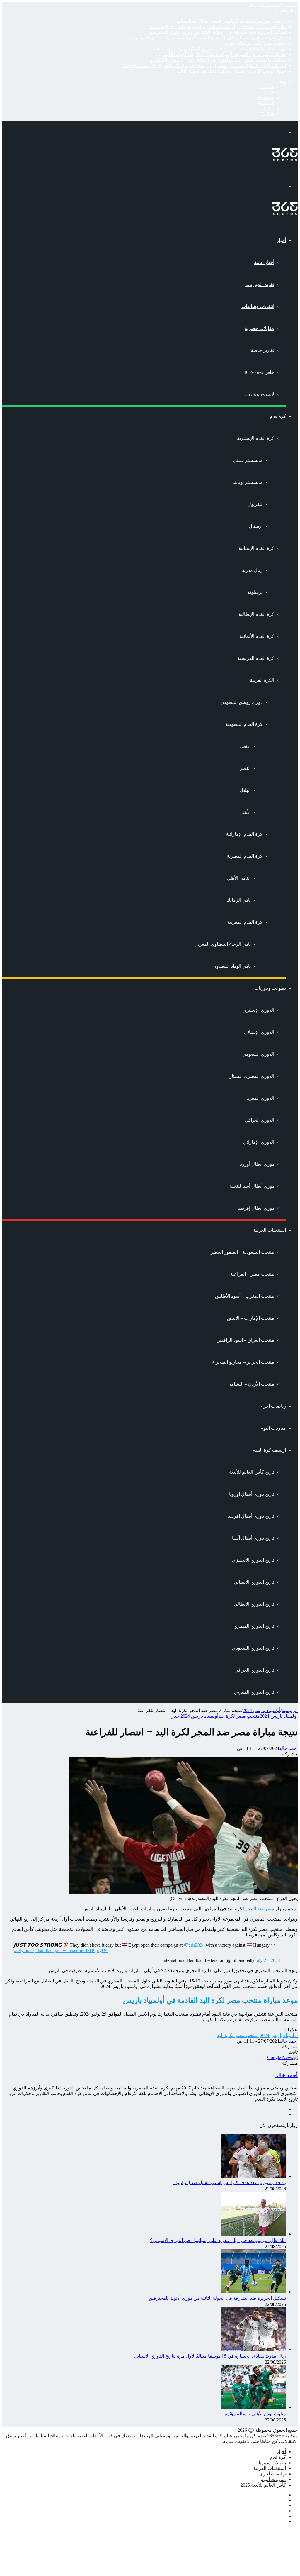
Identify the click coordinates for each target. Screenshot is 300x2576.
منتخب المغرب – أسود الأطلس (245, 1296)
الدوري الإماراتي (259, 1142)
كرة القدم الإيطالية (256, 614)
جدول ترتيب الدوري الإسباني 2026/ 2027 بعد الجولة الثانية (231, 71)
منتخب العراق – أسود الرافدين (245, 1340)
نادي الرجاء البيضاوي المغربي (223, 944)
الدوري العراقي (259, 1120)
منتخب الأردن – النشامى (251, 1384)
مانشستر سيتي (248, 460)
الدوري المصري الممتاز (252, 1076)
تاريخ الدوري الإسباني (254, 1582)
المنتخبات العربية (270, 1230)
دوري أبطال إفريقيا (256, 1208)
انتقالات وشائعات (258, 306)
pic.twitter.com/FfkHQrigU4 (81, 1950)
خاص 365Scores (259, 372)
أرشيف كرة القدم (269, 1450)
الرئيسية (290, 1710)
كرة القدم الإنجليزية (256, 438)
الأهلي (245, 812)
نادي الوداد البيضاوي (232, 966)
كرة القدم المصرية (245, 856)
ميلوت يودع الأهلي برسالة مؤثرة (255, 43)
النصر (245, 768)
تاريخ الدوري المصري (254, 1626)
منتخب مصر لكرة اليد (239, 1716)
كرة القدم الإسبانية (256, 548)
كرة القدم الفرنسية (256, 658)
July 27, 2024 (267, 1960)
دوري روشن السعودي (241, 702)
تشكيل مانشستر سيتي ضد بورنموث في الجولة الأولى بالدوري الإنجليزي (218, 60)
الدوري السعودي (258, 1054)
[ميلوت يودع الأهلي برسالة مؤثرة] (254, 2407)
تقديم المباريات (260, 284)
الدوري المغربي (259, 1098)
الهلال (245, 790)
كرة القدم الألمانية (257, 636)
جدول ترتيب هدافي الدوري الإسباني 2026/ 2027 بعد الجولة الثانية (225, 54)
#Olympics (24, 1950)
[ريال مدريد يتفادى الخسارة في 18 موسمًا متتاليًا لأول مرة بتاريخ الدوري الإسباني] (254, 2349)
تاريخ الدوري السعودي (253, 1648)
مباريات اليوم (273, 1428)
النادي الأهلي (239, 878)
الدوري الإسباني (259, 1032)
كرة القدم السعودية (244, 724)
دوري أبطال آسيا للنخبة (252, 1186)
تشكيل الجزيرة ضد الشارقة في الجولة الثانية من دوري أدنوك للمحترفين (217, 32)
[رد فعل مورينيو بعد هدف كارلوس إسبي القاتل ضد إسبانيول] (254, 2176)
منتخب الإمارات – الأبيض (251, 1318)
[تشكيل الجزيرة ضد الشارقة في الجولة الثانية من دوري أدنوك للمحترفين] (254, 2292)
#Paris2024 (194, 1945)
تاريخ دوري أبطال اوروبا (252, 1494)
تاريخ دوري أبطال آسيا (253, 1538)
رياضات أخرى (273, 1406)
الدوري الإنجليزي (258, 1010)
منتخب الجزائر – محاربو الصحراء (243, 1362)
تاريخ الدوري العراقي (254, 1670)
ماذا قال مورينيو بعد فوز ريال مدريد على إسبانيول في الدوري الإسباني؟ (218, 27)
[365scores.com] (285, 160)
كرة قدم (278, 416)
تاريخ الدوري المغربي (254, 1692)
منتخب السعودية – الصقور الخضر (242, 1252)
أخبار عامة (264, 262)
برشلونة (255, 592)
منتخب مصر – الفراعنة (252, 1274)
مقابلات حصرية (259, 328)
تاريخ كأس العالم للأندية (252, 1472)
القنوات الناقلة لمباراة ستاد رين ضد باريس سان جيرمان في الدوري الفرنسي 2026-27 (204, 66)
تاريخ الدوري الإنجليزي (253, 1560)
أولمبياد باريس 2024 (261, 1710)
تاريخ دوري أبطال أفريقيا (251, 1516)
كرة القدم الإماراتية (244, 834)
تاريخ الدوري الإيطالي (254, 1604)
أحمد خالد (288, 1748)
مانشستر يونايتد (248, 482)
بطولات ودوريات (270, 988)
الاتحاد (245, 746)
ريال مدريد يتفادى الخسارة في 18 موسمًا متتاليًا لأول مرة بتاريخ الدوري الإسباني (210, 38)
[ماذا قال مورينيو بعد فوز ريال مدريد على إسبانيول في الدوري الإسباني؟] (254, 2234)
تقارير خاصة (262, 350)
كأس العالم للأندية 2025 (263, 2485)
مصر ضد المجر (260, 1909)
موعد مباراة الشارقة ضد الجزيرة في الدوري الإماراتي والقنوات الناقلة (219, 49)
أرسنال (256, 526)
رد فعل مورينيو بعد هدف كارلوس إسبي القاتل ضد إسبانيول (230, 21)
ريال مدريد (252, 570)
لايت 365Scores (260, 394)
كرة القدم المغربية (245, 922)
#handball (45, 1950)
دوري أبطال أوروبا (257, 1164)
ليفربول (255, 504)
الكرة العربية (262, 680)
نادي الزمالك (239, 900)
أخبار (281, 240)
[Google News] (282, 2057)
